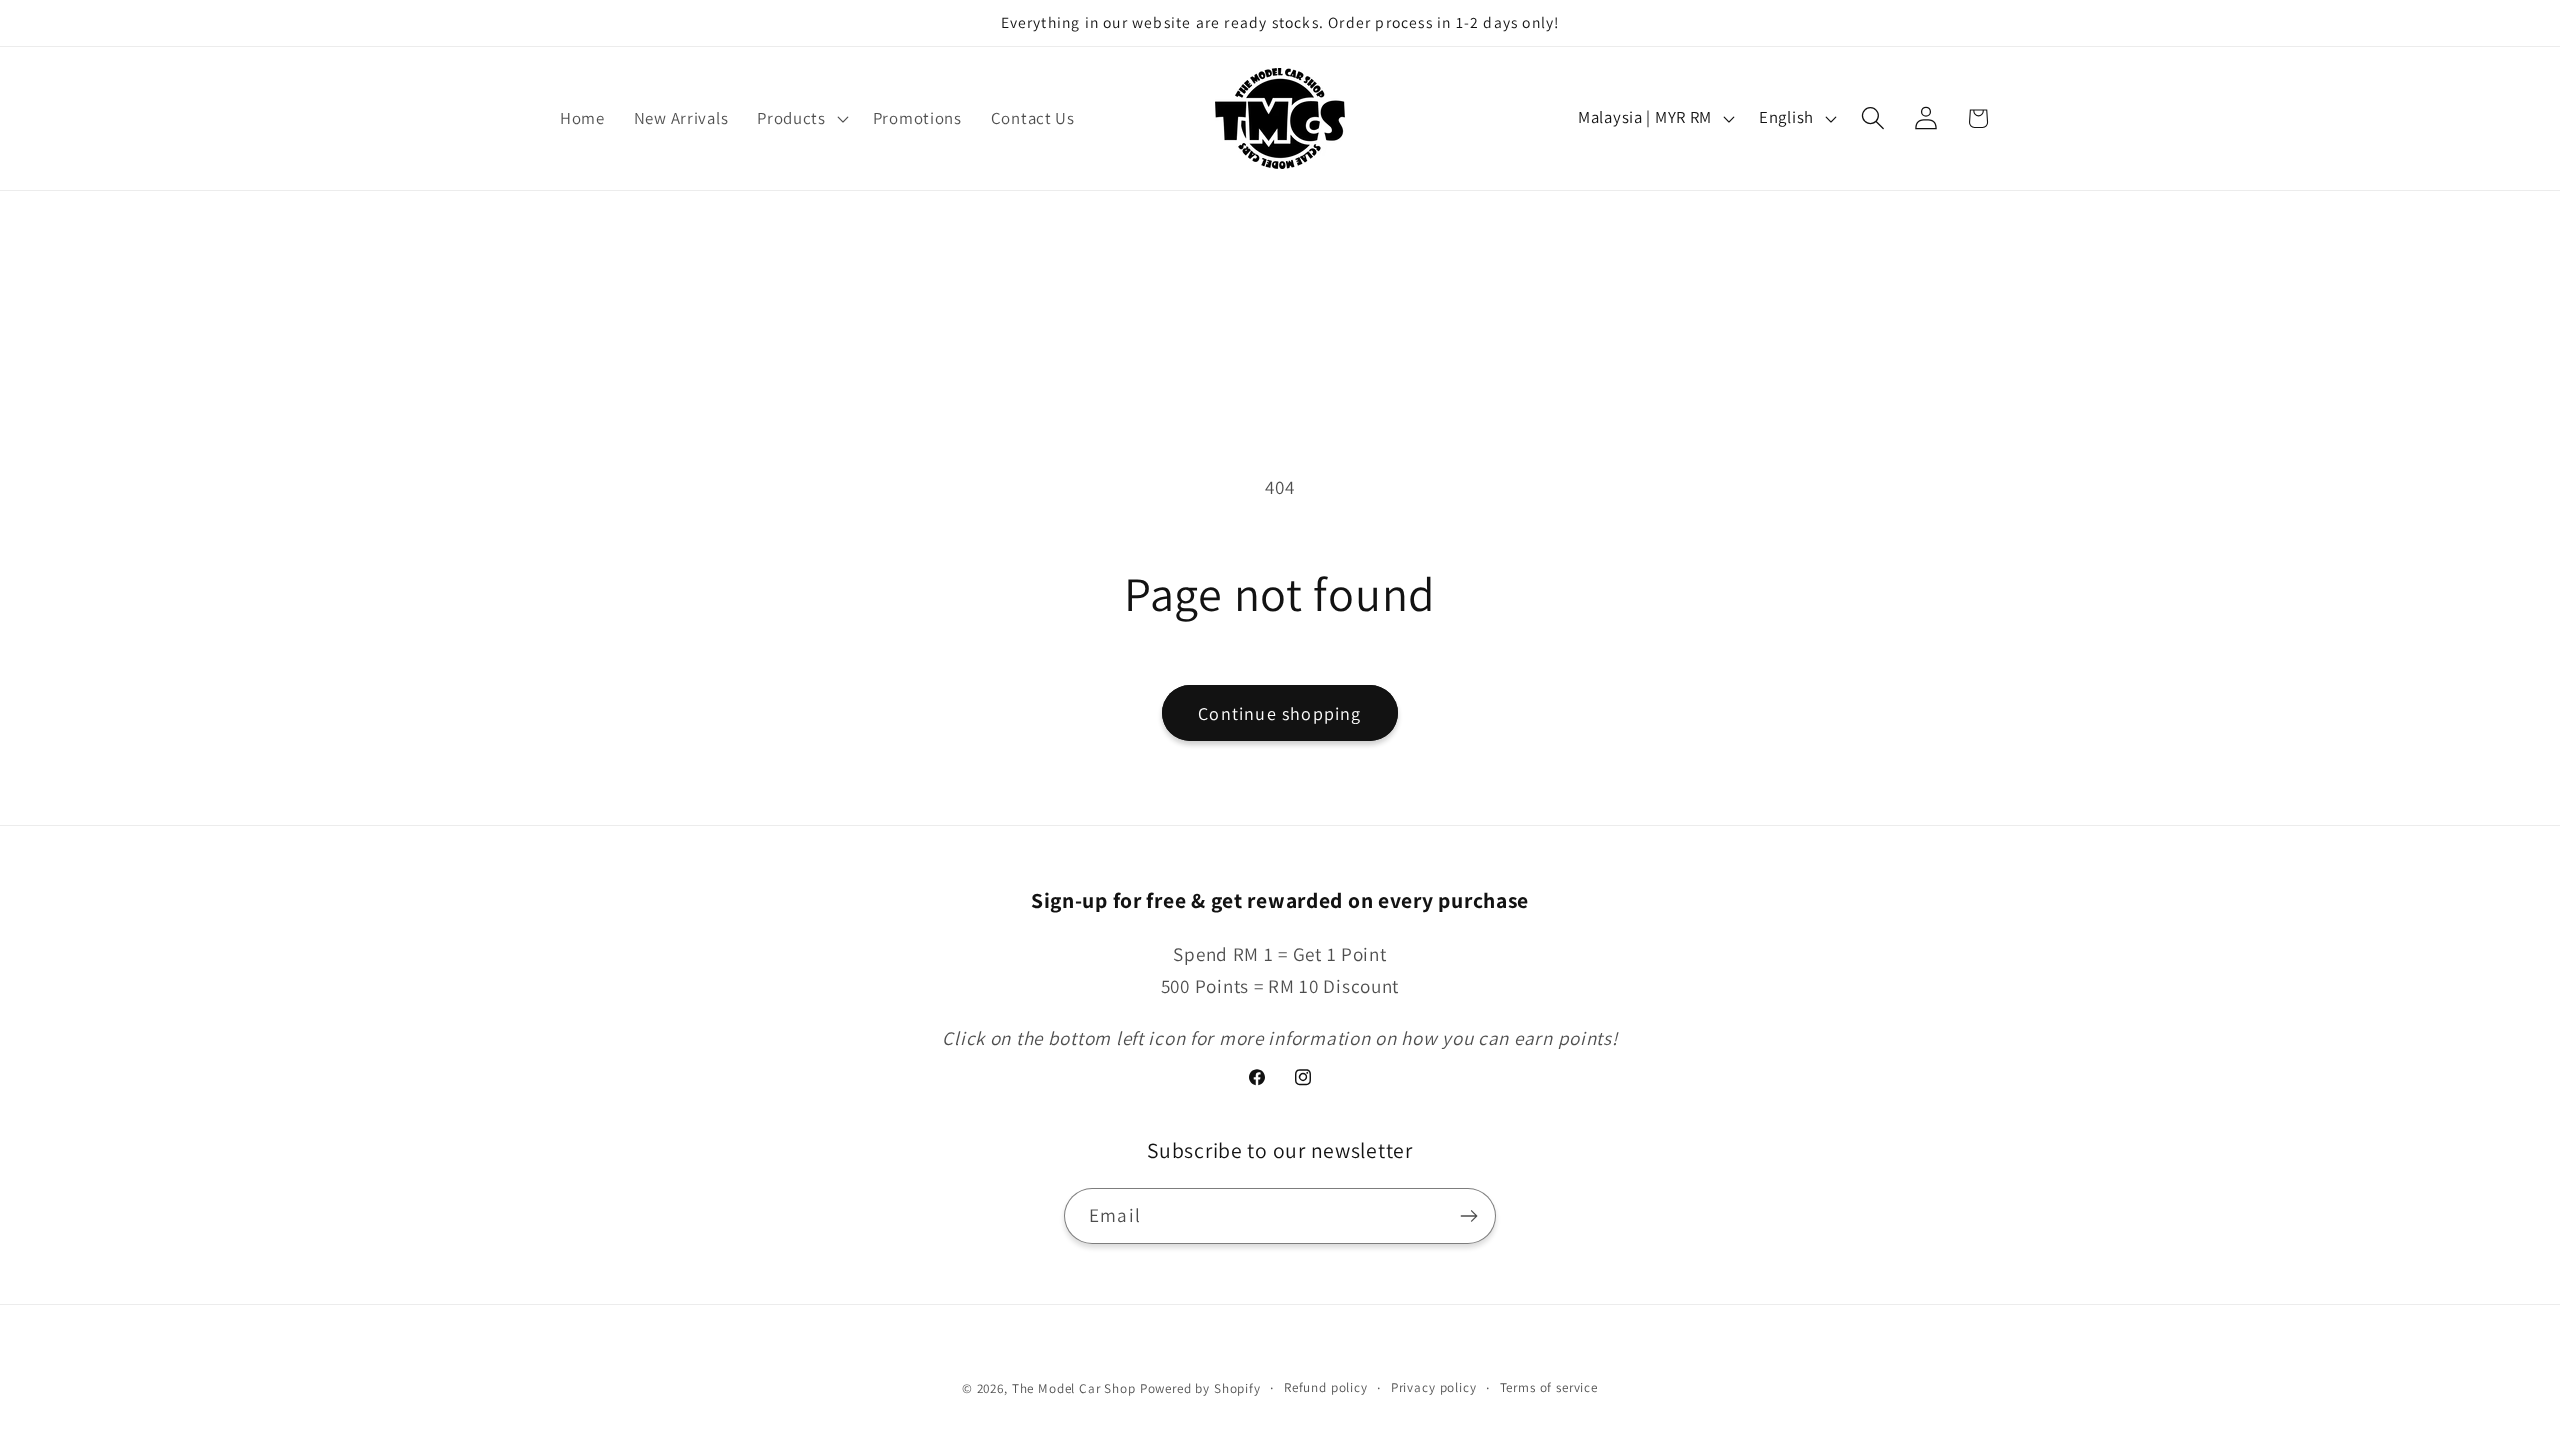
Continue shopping (1279, 713)
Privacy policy (1434, 1387)
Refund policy (1326, 1387)
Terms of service (1549, 1387)
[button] (801, 118)
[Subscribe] (1468, 1216)
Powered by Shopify (1200, 1388)
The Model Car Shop (1074, 1388)
